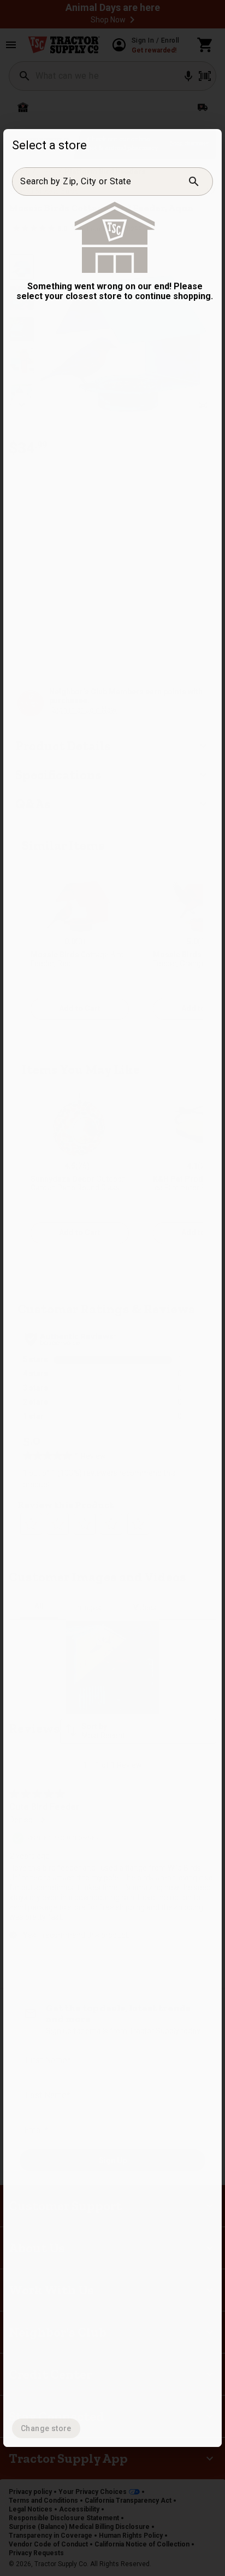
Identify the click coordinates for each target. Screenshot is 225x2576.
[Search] (194, 182)
